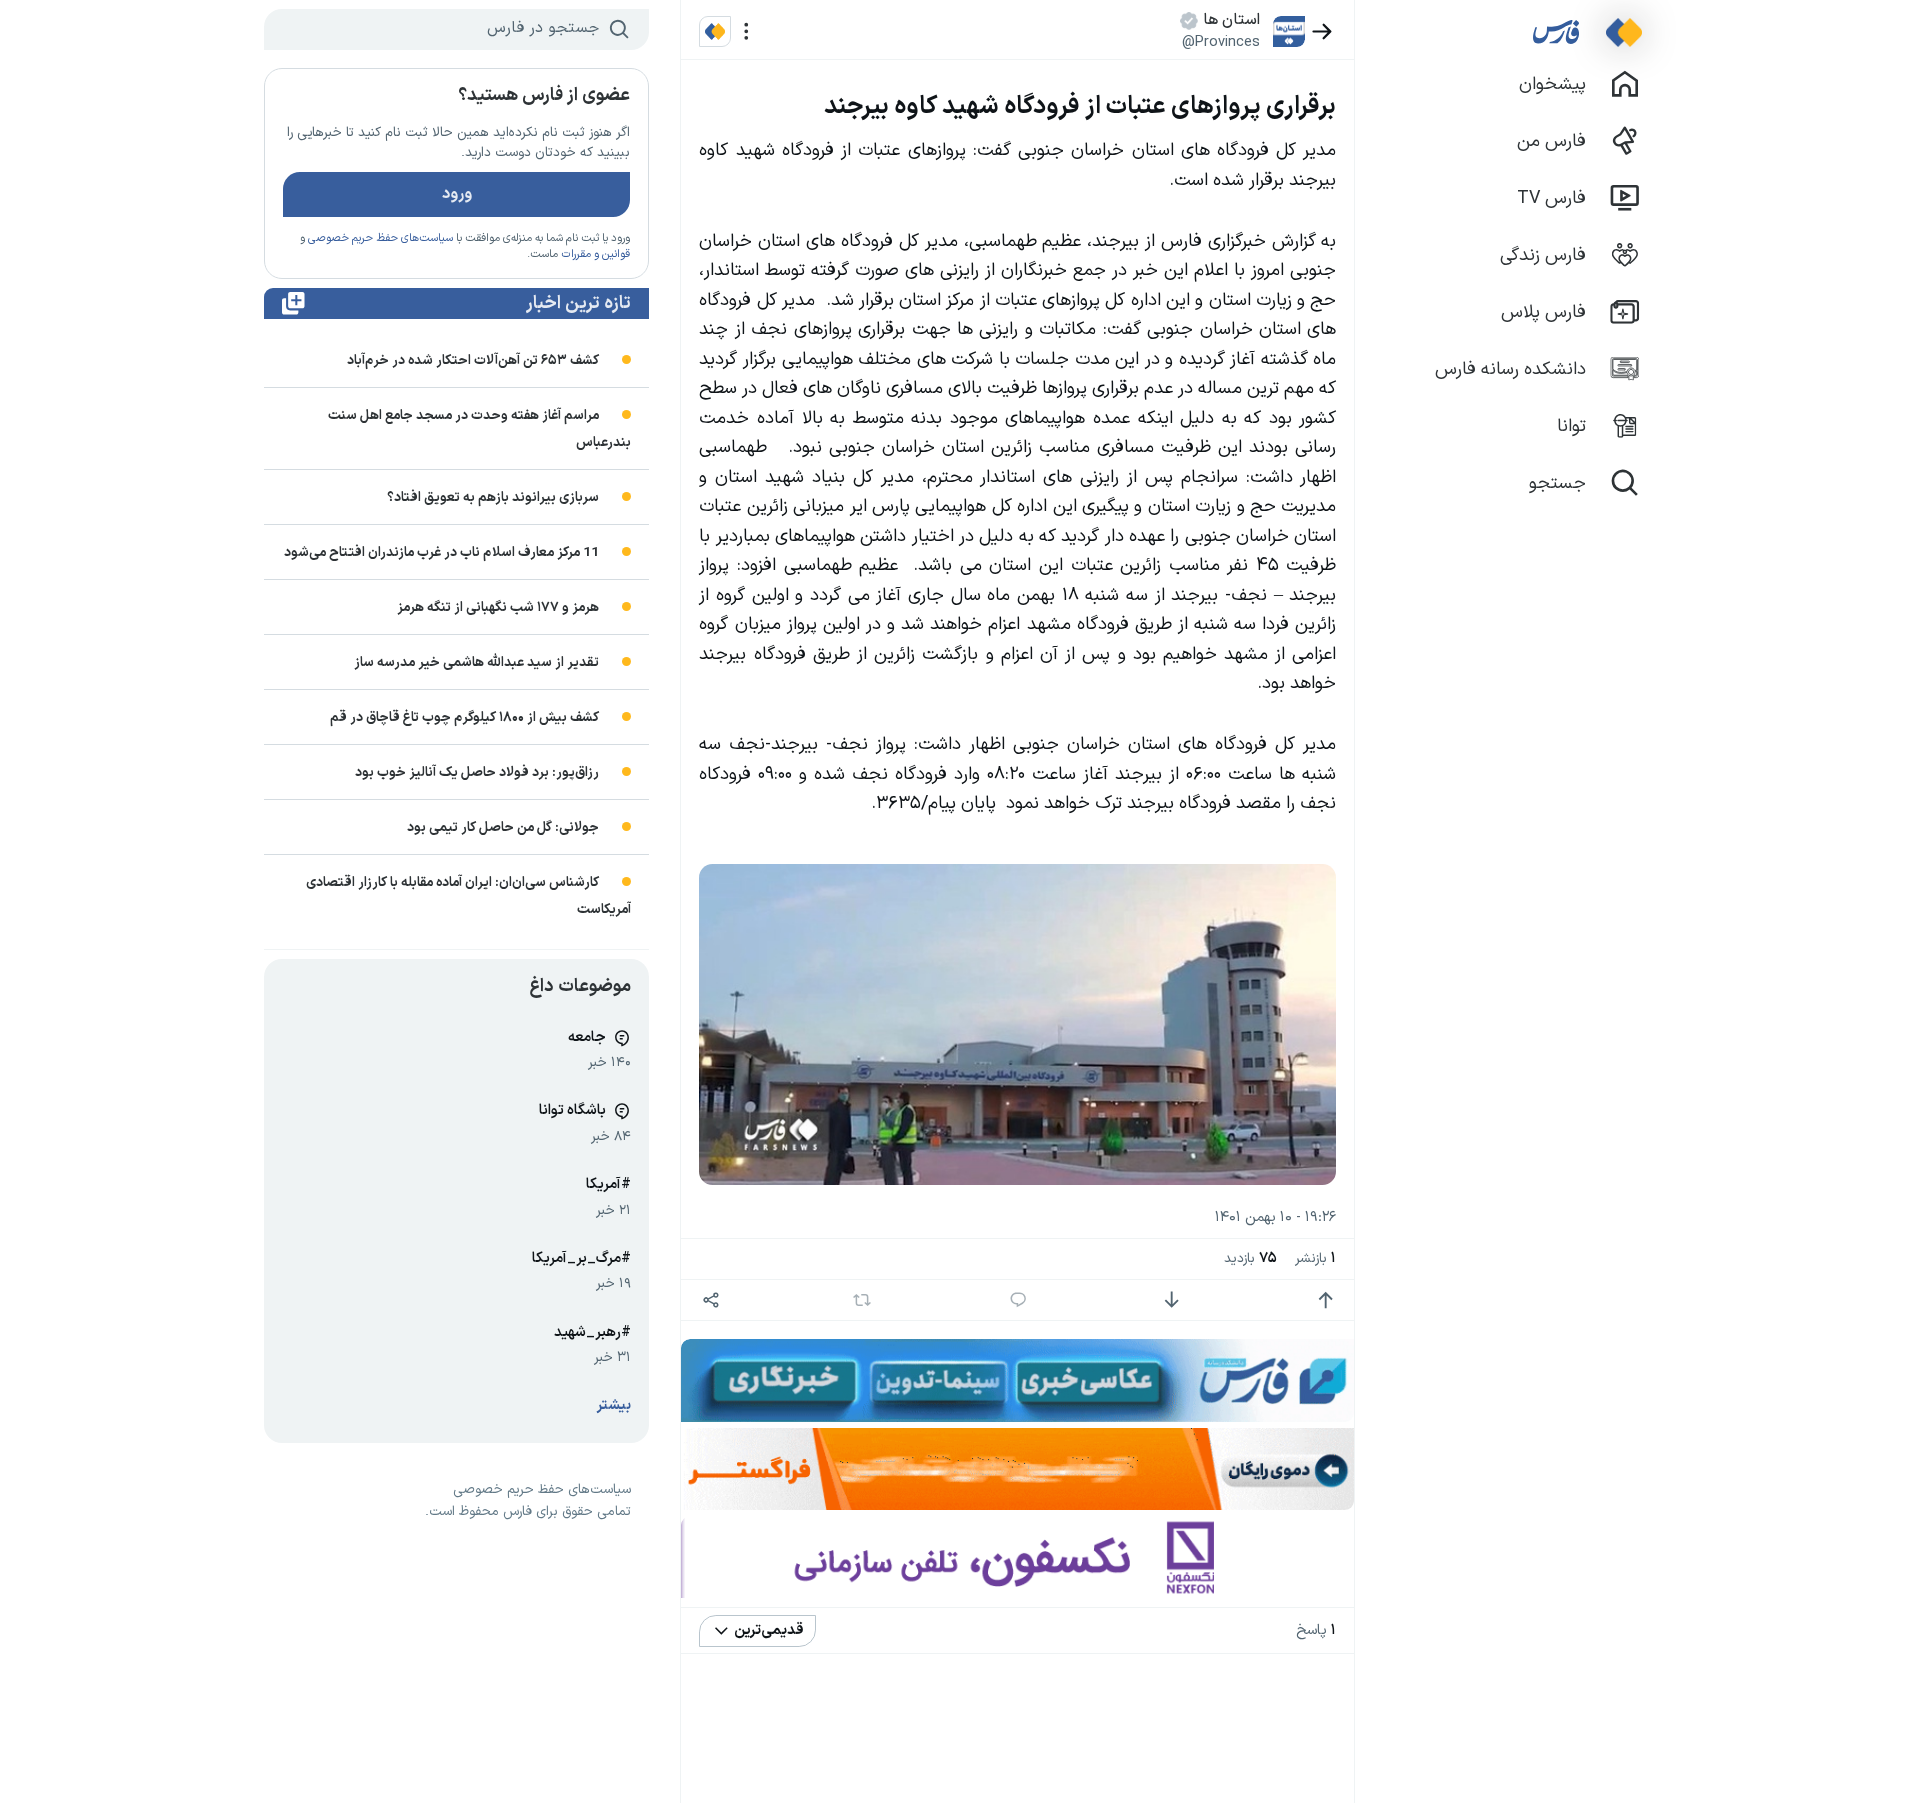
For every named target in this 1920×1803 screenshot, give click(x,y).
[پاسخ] (1018, 1300)
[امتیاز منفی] (1171, 1300)
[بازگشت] (1322, 31)
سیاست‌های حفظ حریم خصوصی (380, 238)
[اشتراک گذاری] (710, 1300)
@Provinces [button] (1221, 42)
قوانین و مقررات (595, 254)
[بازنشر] (862, 1300)
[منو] (746, 31)
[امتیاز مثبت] (1325, 1300)
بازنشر (1315, 1258)
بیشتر (614, 1405)
